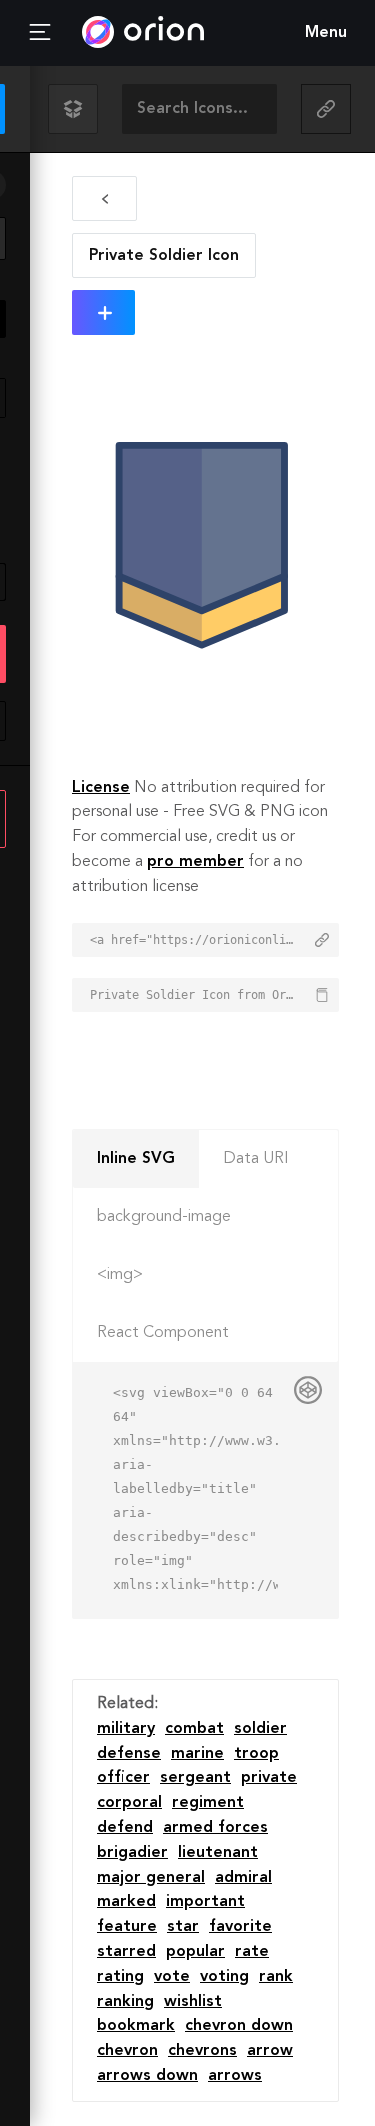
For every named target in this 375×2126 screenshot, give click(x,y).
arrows (235, 2076)
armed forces (215, 1828)
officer (123, 1778)
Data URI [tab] (256, 1159)
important (205, 1902)
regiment (208, 1803)
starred (126, 1952)
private (269, 1778)
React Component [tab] (163, 1333)
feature (127, 1927)
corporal (129, 1803)
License (101, 788)
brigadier (132, 1853)
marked (126, 1902)
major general (151, 1878)
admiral (243, 1878)
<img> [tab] (120, 1275)
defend (125, 1828)
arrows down (147, 2076)
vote (172, 1977)
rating (120, 1977)
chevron (127, 2051)
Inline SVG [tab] (136, 1159)
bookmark (136, 2026)
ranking (125, 2002)
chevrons (202, 2051)
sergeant (195, 1778)
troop (256, 1754)
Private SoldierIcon (164, 256)
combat (194, 1729)
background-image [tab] (164, 1217)
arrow (270, 2051)
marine (197, 1754)
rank (276, 1977)
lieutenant (218, 1853)
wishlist (193, 2002)
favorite (240, 1927)
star (183, 1927)
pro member (195, 862)
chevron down (239, 2026)
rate (252, 1952)
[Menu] (40, 33)
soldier (260, 1729)
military (126, 1729)
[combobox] (199, 109)
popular (195, 1952)
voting (224, 1977)
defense (129, 1754)
